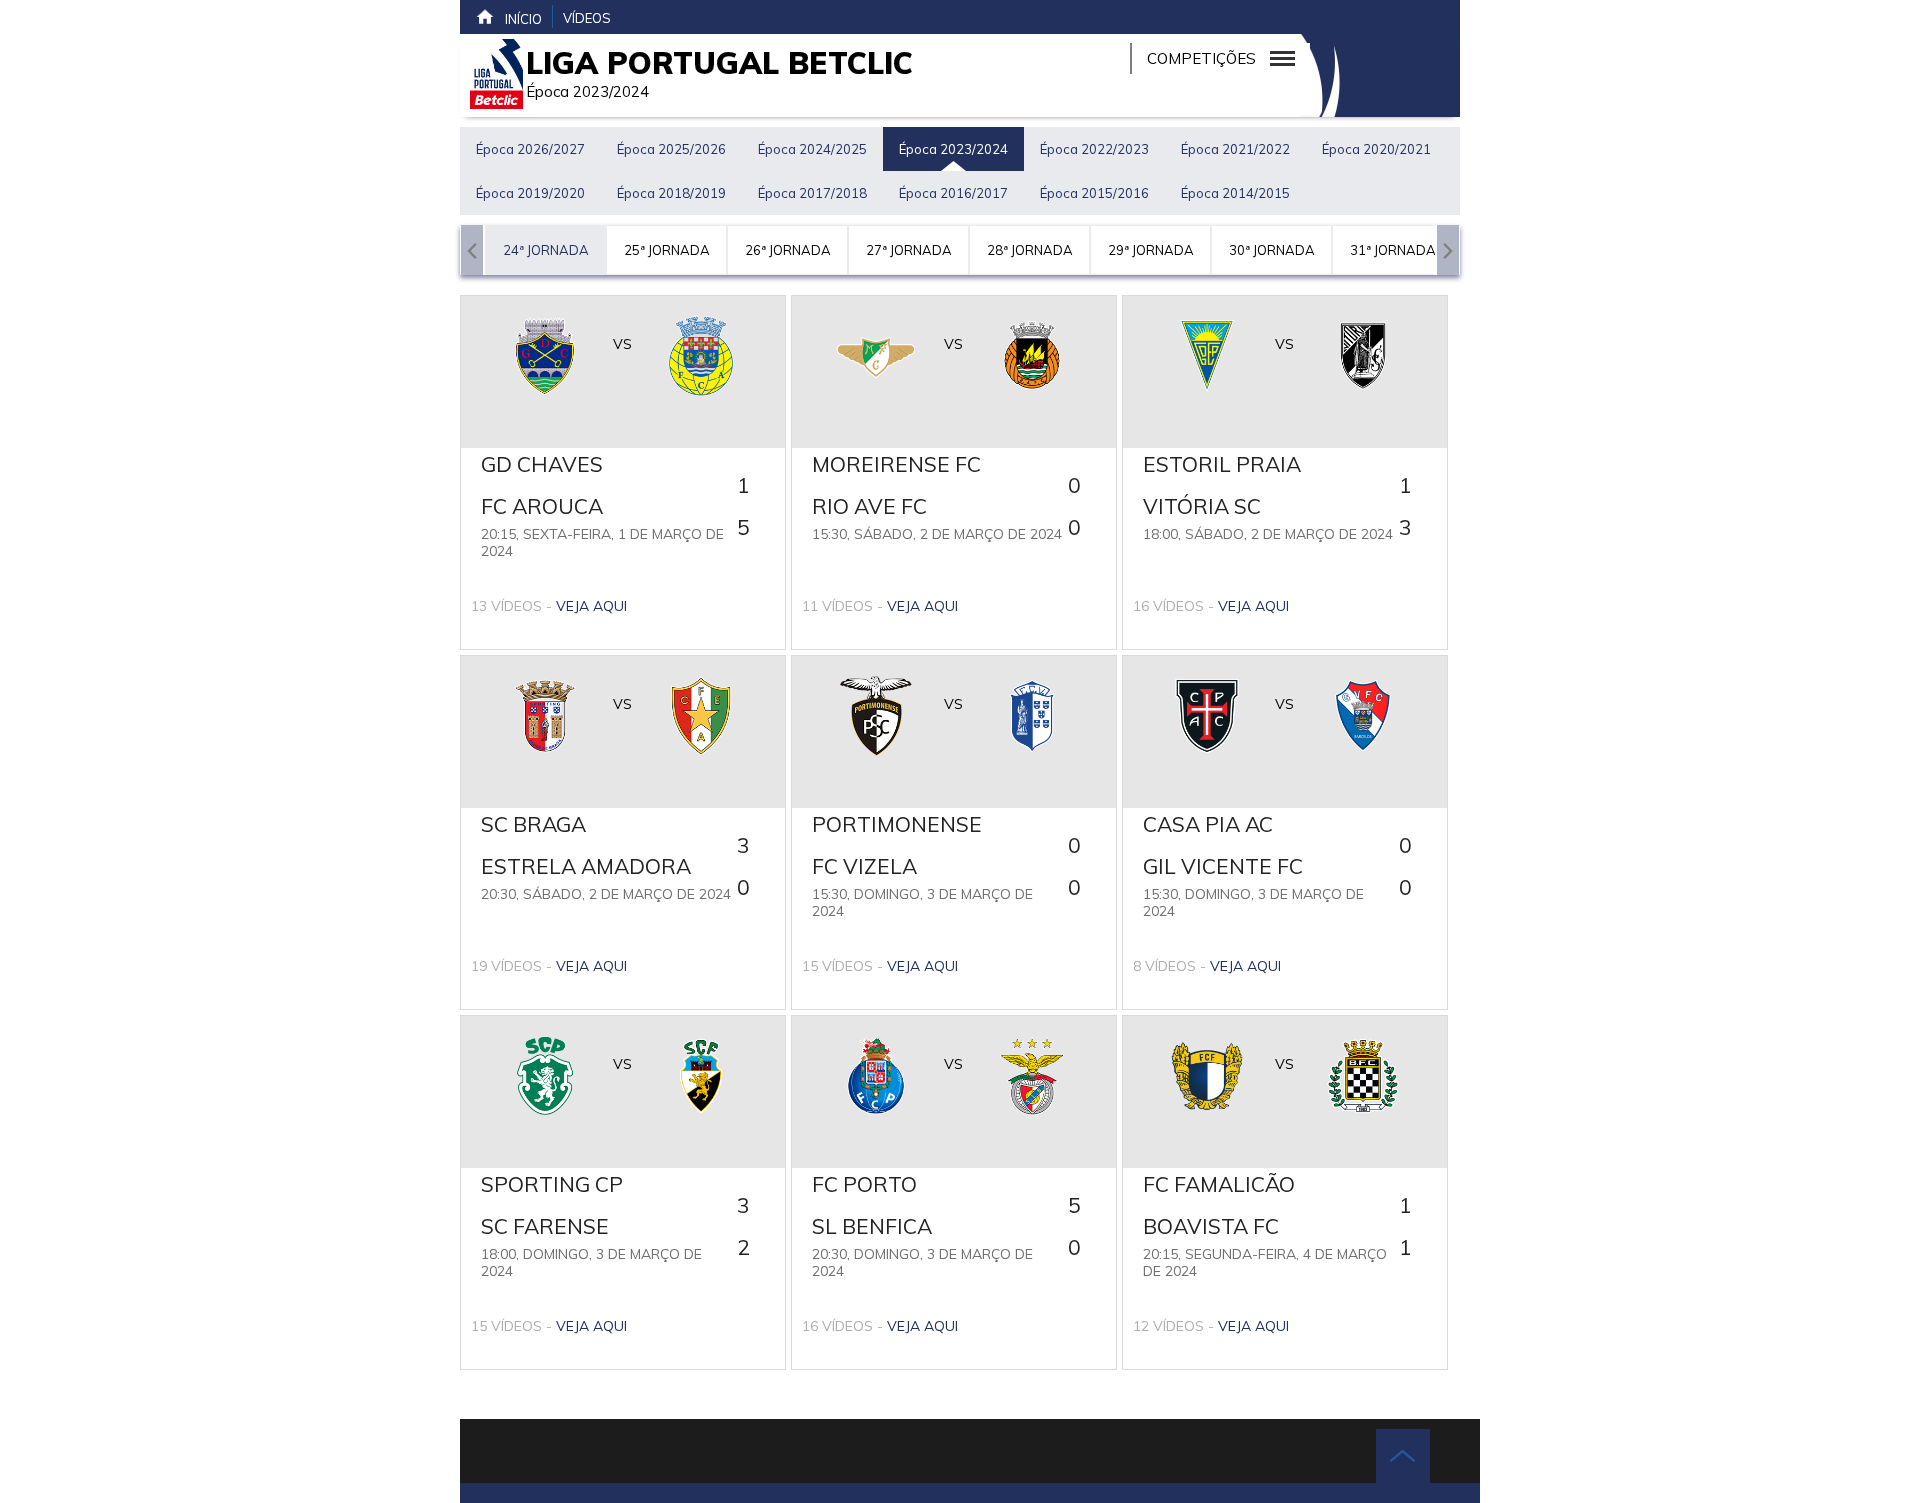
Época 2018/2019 (671, 193)
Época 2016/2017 (953, 193)
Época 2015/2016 (1094, 193)
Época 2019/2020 (530, 193)
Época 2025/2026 (671, 149)
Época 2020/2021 (1376, 149)
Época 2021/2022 (1235, 149)
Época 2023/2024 (953, 149)
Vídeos (587, 18)
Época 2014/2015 (1235, 193)
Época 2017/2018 (812, 193)
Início (523, 19)
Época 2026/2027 (530, 149)
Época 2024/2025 (812, 149)
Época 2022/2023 (1094, 149)
